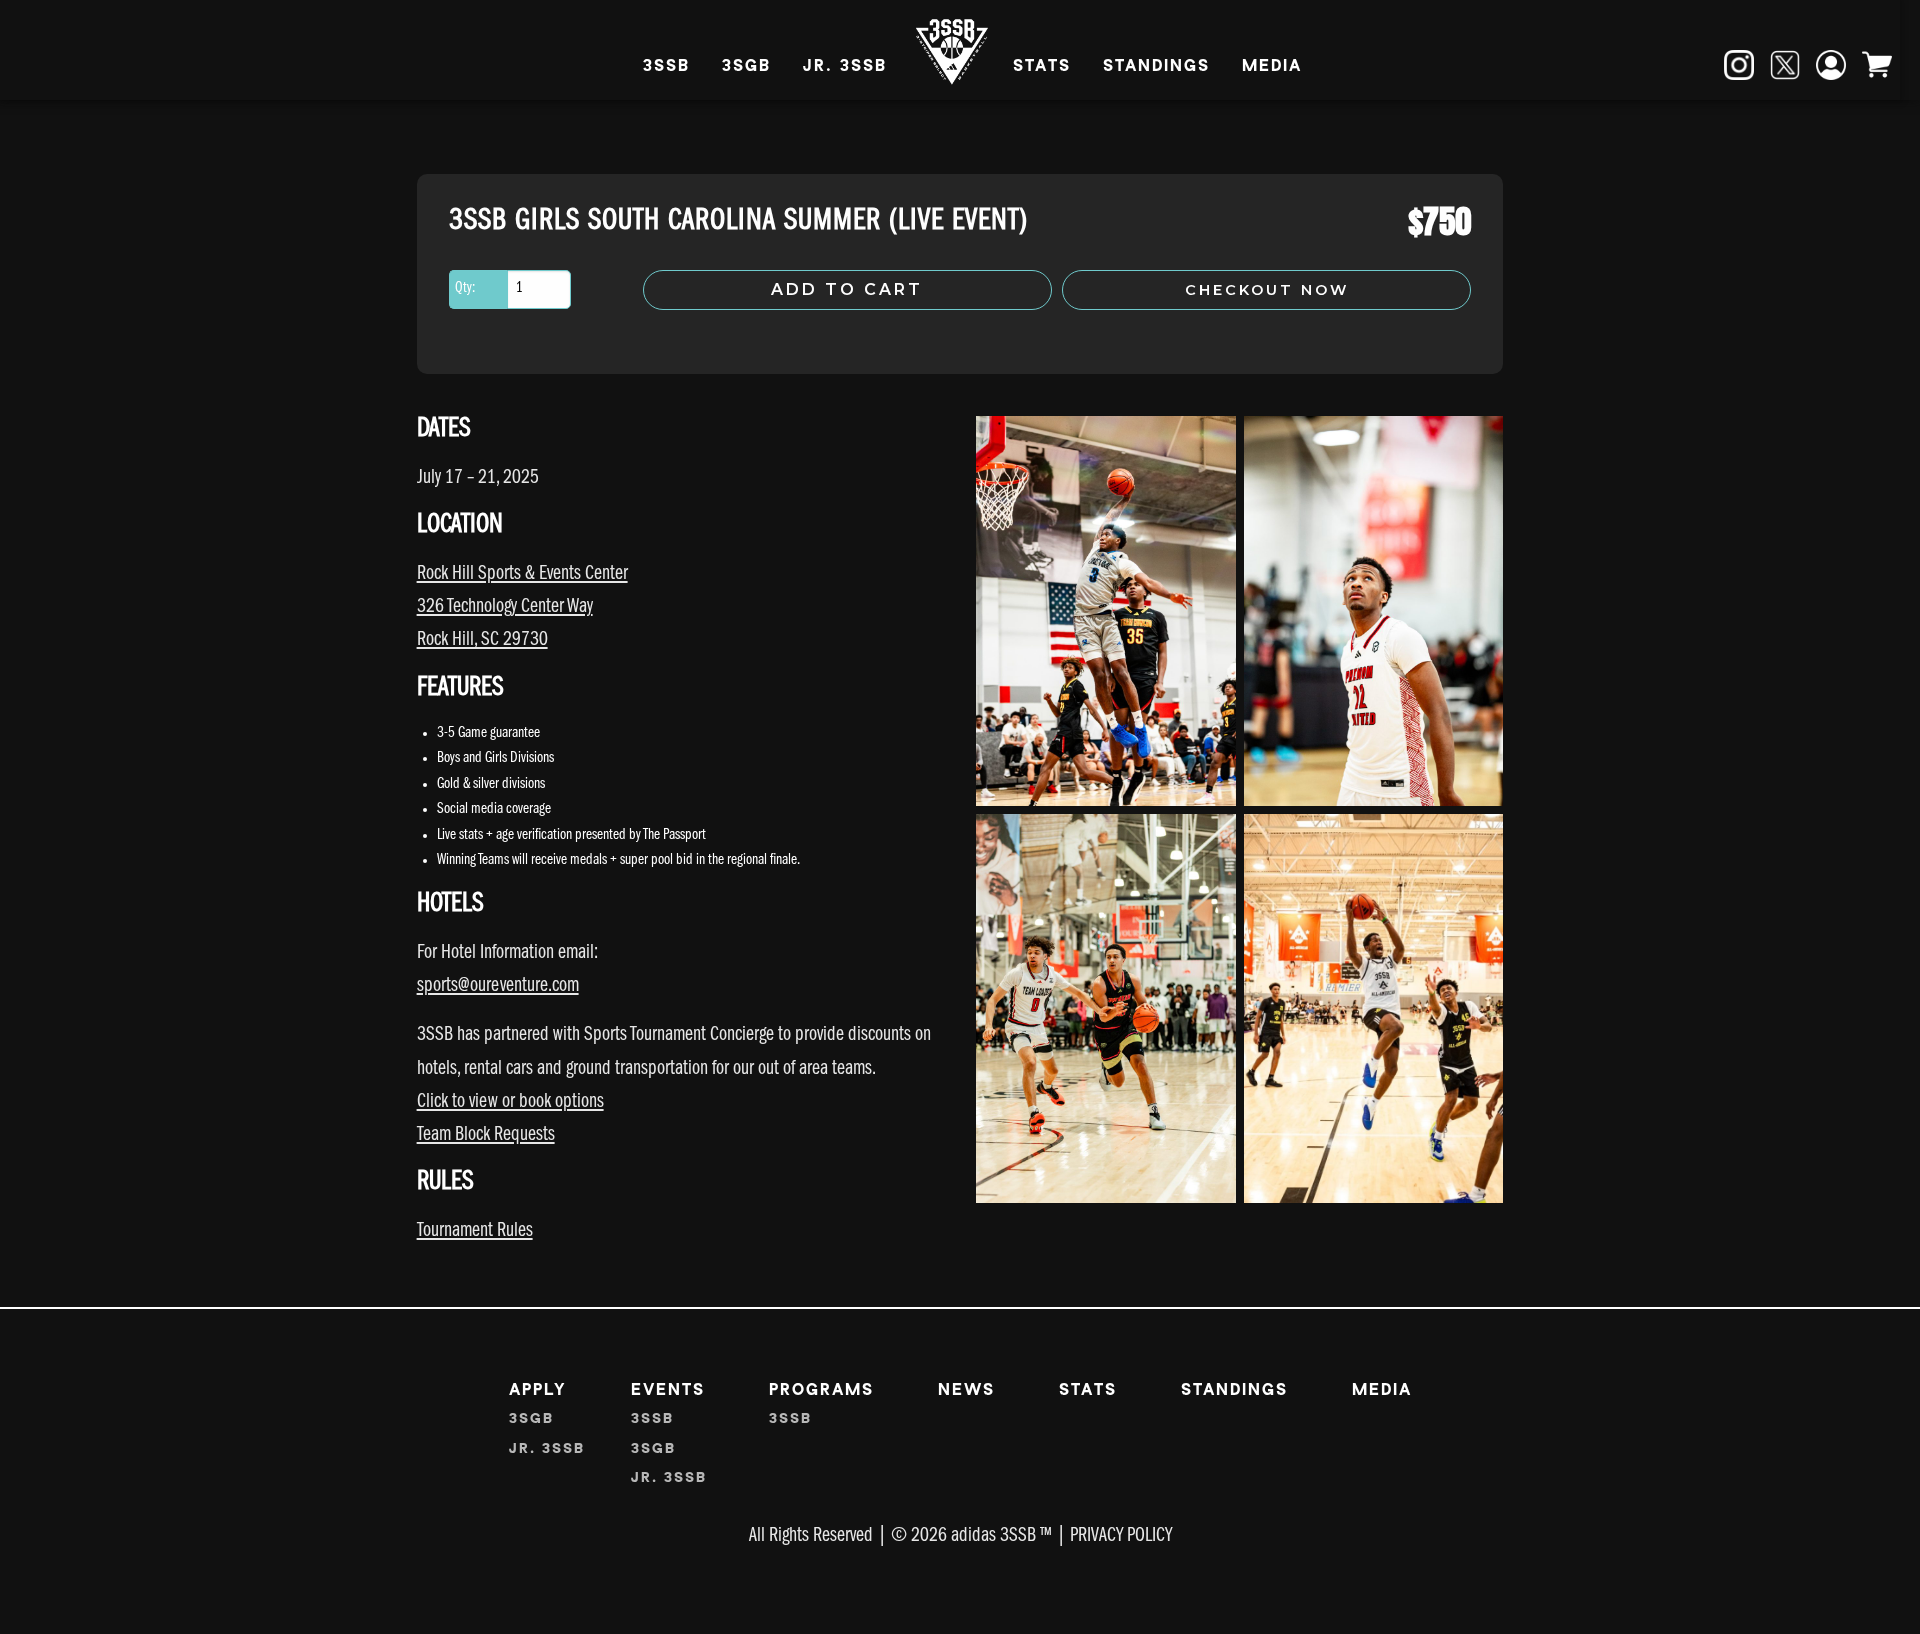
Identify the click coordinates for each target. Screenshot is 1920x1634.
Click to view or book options (510, 1103)
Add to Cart (847, 289)
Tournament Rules (475, 1232)
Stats (1042, 66)
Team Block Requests (486, 1136)
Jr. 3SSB (845, 66)
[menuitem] (666, 68)
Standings (1156, 66)
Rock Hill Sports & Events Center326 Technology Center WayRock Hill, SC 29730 (522, 609)
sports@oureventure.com (498, 987)
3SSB (666, 66)
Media (1272, 66)
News (966, 1389)
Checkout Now (1267, 290)
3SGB (746, 66)
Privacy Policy (1121, 1537)
